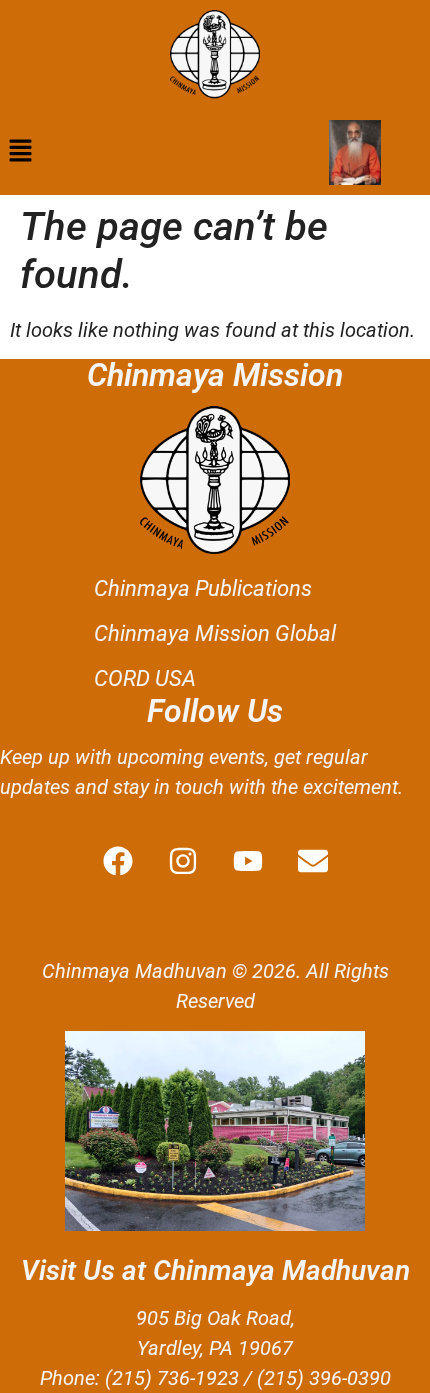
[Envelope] (313, 861)
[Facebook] (118, 861)
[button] (20, 152)
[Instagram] (183, 861)
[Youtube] (248, 861)
